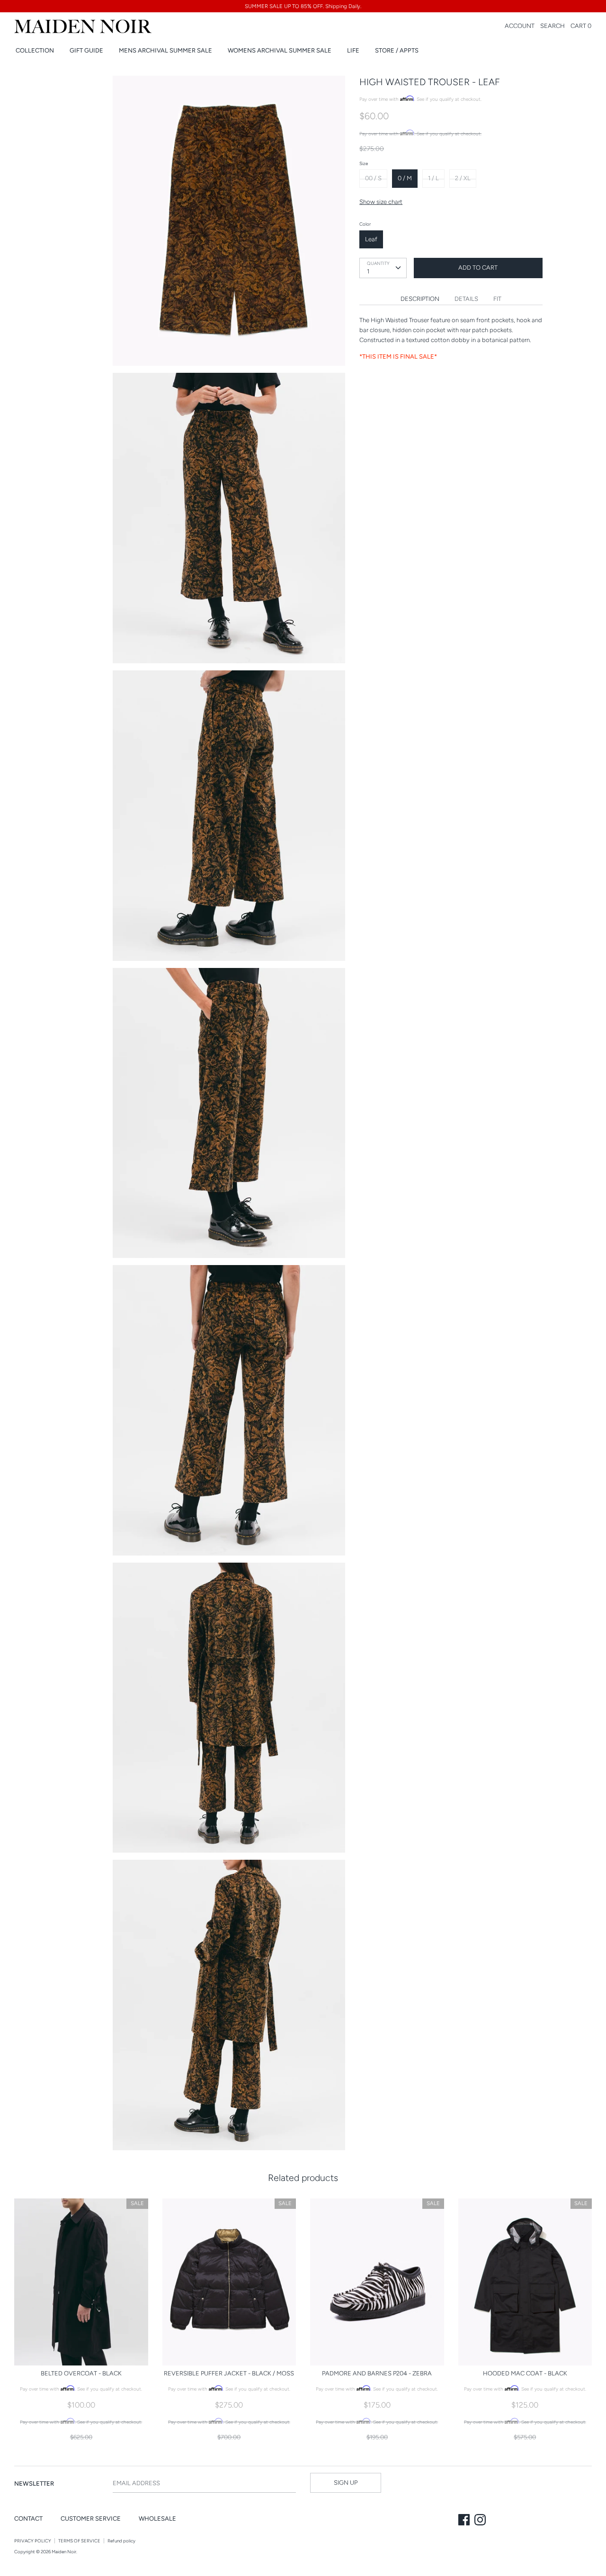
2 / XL (463, 178)
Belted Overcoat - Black (81, 2373)
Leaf (371, 239)
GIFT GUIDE (86, 50)
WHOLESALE (157, 2519)
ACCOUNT (520, 26)
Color (365, 224)
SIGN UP (346, 2483)
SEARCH (553, 26)
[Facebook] (465, 2521)
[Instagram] (481, 2521)
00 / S (373, 178)
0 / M (405, 178)
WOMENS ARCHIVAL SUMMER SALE (280, 50)
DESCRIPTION (420, 299)
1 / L (433, 178)
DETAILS (466, 299)
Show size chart (381, 202)
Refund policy (121, 2541)
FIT (497, 299)
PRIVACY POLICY (33, 2541)
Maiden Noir (64, 2552)
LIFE (353, 50)
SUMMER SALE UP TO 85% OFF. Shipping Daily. (303, 6)
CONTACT (28, 2519)
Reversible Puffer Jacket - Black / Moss (229, 2373)
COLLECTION (35, 50)
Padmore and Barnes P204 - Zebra (377, 2373)
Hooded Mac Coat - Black (525, 2373)
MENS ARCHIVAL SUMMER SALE (165, 50)
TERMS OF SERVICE (79, 2541)
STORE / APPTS (397, 50)
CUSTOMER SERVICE (91, 2519)
